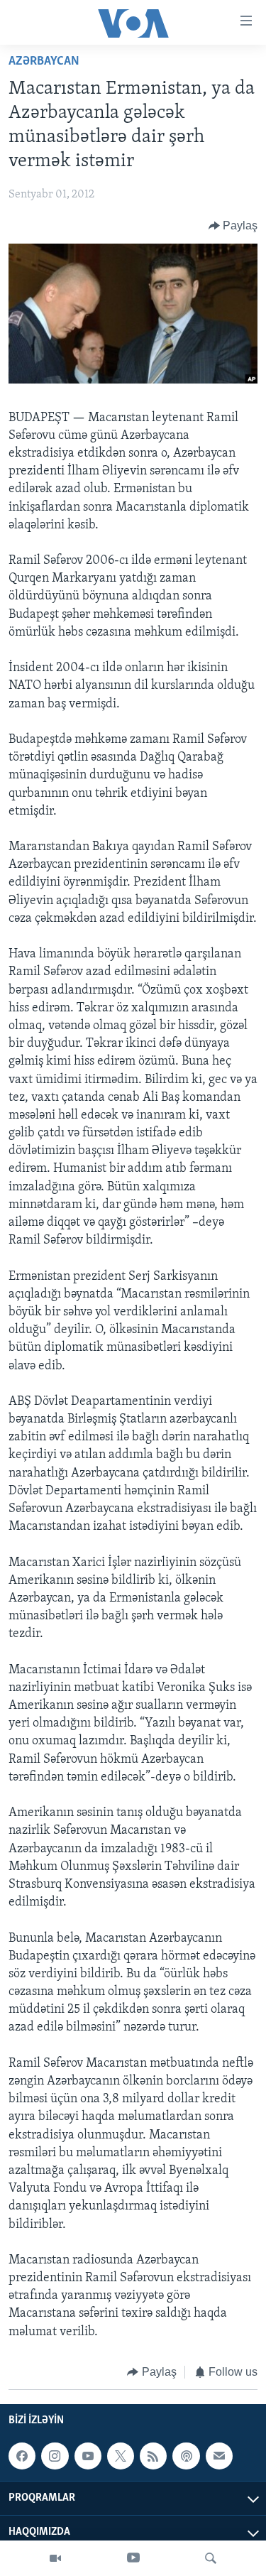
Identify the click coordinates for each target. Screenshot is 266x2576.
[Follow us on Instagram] (55, 2456)
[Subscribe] (219, 2456)
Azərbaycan (44, 62)
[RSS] (153, 2456)
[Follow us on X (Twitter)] (121, 2456)
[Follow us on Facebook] (22, 2456)
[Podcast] (186, 2456)
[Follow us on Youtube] (88, 2456)
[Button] (233, 226)
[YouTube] (133, 2558)
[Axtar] (211, 2558)
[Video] (55, 2558)
